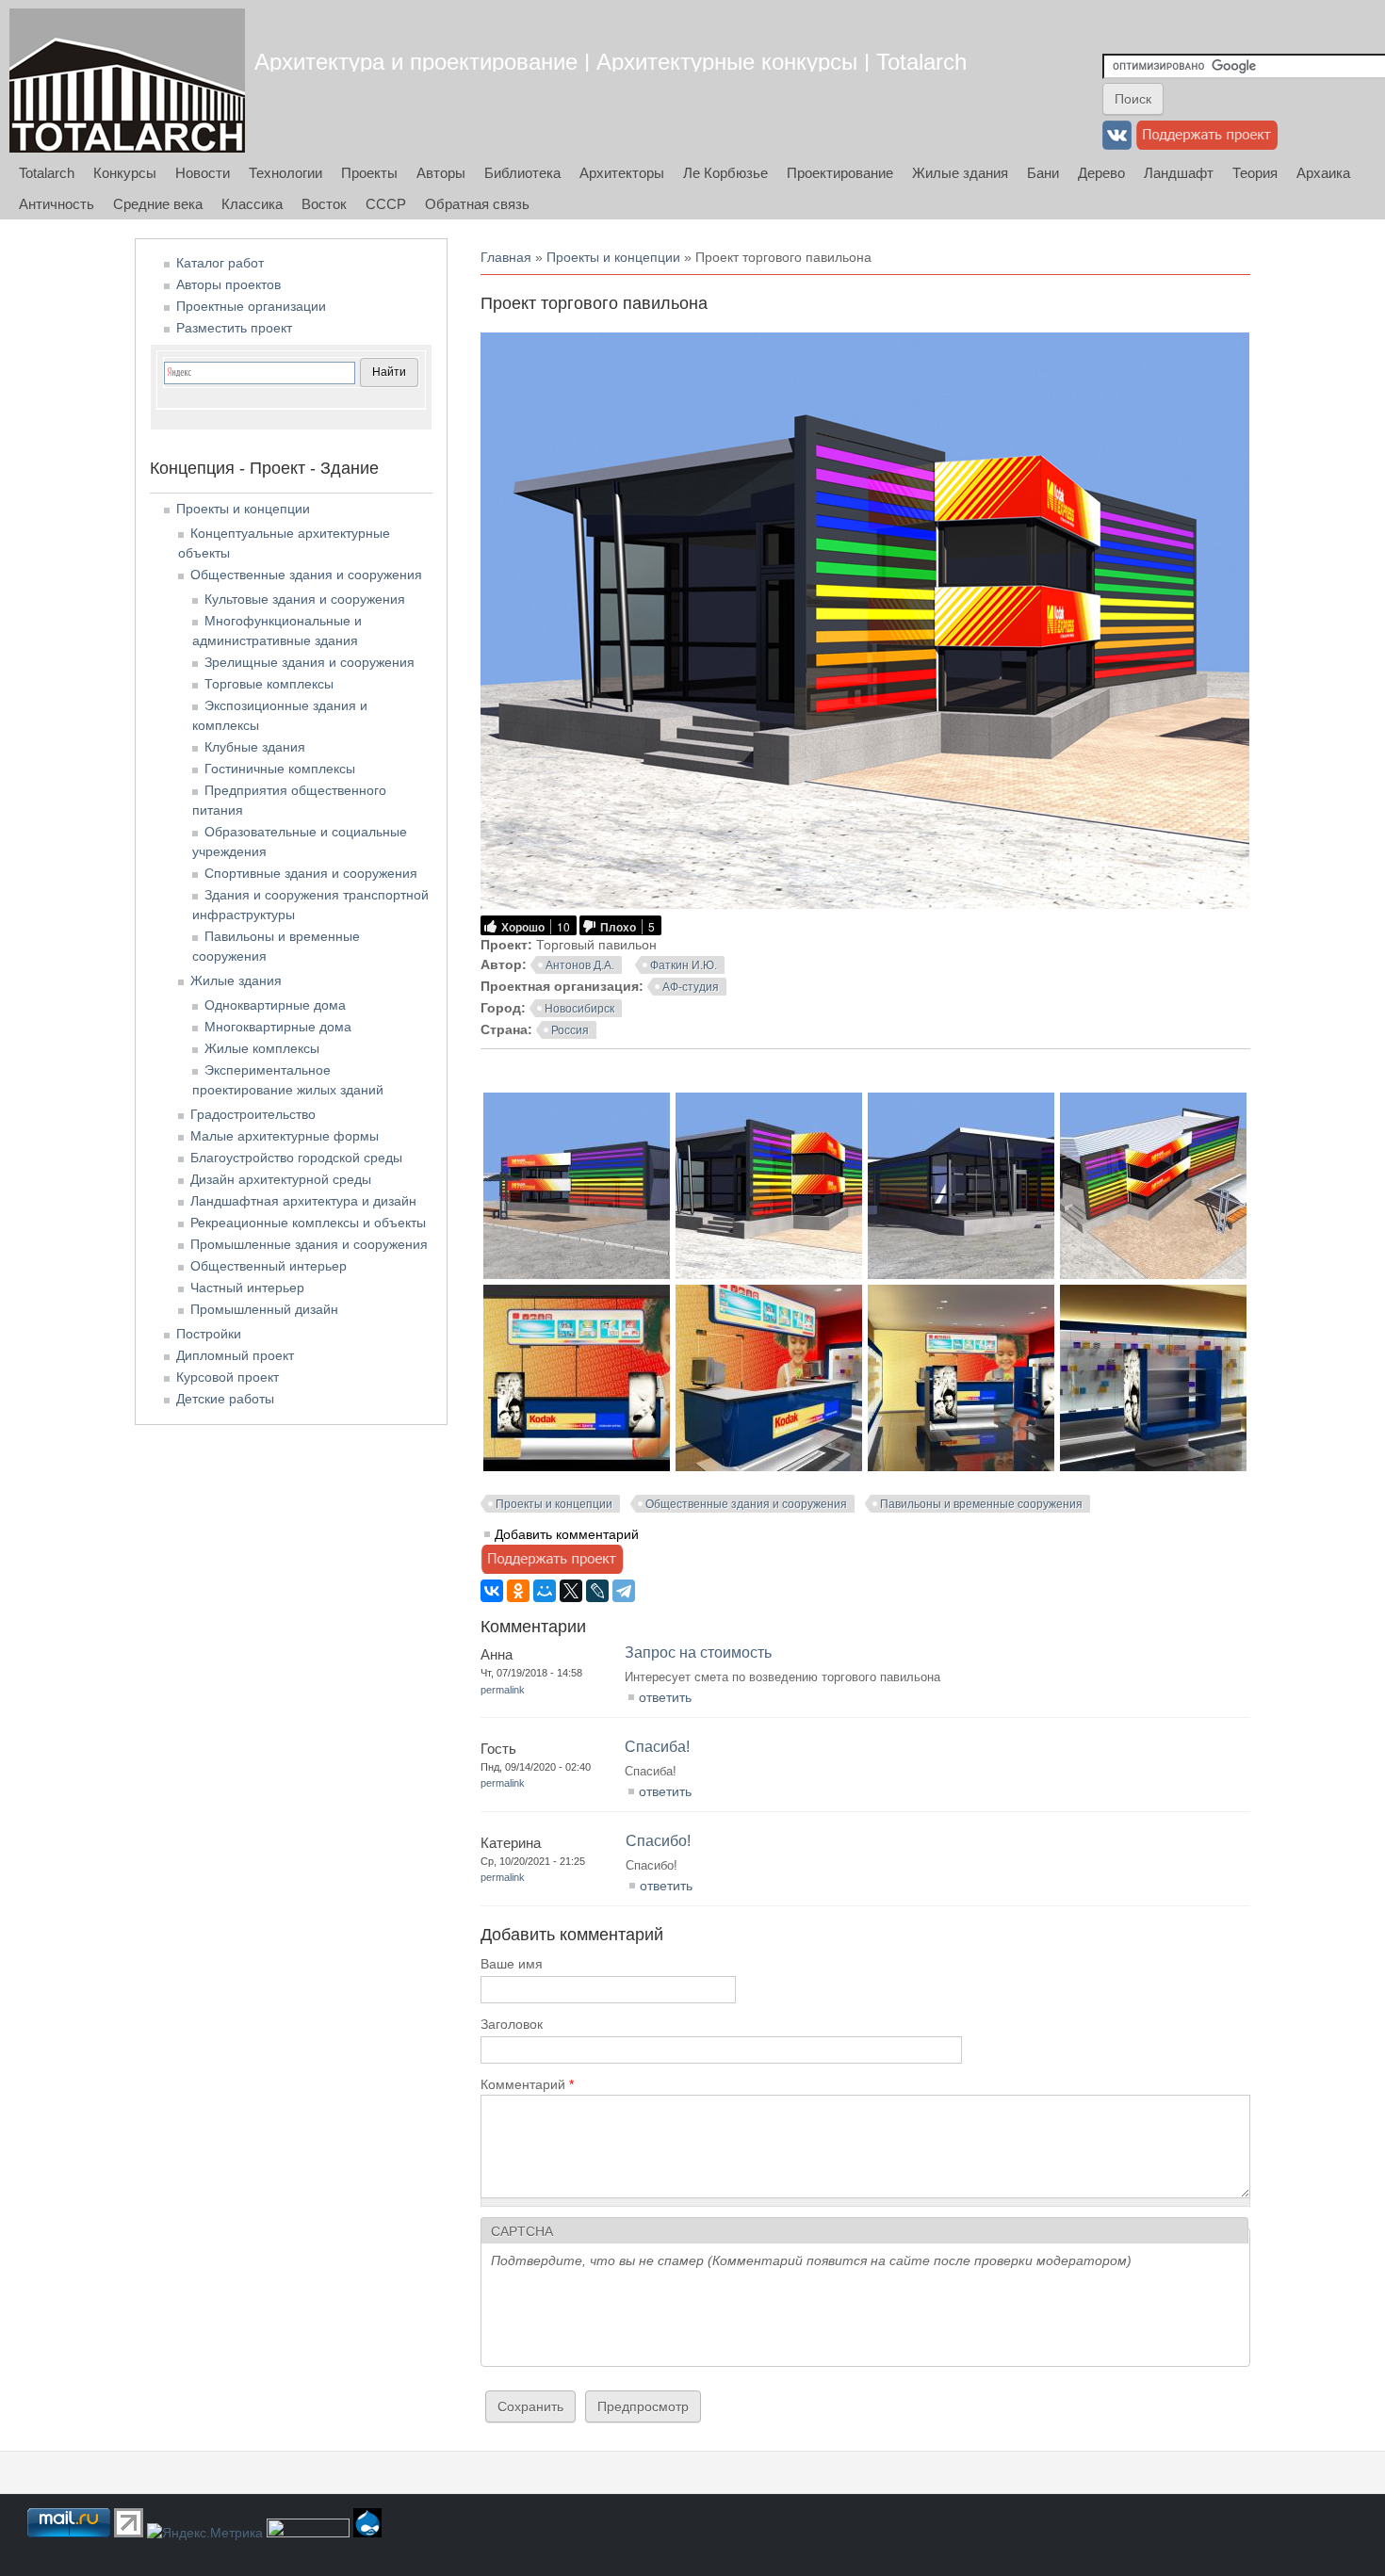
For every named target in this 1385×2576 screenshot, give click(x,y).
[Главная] (127, 81)
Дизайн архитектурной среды (281, 1179)
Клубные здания (255, 747)
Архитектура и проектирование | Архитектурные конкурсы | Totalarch (611, 62)
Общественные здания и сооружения (746, 1504)
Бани (1043, 173)
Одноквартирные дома (275, 1005)
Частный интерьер (247, 1288)
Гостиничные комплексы (280, 769)
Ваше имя (512, 1964)
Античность (57, 204)
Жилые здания (960, 173)
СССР (386, 204)
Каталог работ (220, 263)
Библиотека (522, 173)
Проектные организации (251, 306)
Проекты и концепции (613, 257)
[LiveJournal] (597, 1591)
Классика (252, 204)
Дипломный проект (235, 1355)
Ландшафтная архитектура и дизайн (303, 1201)
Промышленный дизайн (264, 1309)
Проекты (369, 173)
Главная (506, 257)
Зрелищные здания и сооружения (310, 662)
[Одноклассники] (518, 1591)
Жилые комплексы (262, 1048)
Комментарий (527, 2084)
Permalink (503, 1690)
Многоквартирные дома (278, 1027)
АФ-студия (691, 987)
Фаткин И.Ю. (684, 965)
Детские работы (225, 1399)
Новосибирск (579, 1009)
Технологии (285, 173)
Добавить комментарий (567, 1534)
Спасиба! (657, 1747)
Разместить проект (234, 328)
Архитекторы (622, 173)
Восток (324, 204)
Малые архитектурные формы (285, 1136)
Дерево (1101, 173)
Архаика (1323, 173)
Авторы (441, 173)
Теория (1255, 173)
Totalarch (47, 173)
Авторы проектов (228, 284)
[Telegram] (624, 1591)
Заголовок (512, 2024)
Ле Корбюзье (725, 173)
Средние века (158, 204)
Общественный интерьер (269, 1266)
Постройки (209, 1334)
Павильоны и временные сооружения (981, 1504)
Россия (570, 1030)
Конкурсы (125, 173)
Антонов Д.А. (580, 965)
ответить (665, 1697)
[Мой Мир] (545, 1591)
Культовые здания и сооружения (305, 599)
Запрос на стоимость (698, 1653)
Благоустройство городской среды (296, 1158)
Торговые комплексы (269, 684)
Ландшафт (1179, 173)
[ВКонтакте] (492, 1591)
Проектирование (840, 173)
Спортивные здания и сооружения (311, 873)
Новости (203, 173)
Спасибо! (658, 1841)
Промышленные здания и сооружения (309, 1244)
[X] (571, 1591)
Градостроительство (253, 1114)
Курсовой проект (228, 1377)
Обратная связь (477, 204)
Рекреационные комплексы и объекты (308, 1223)
